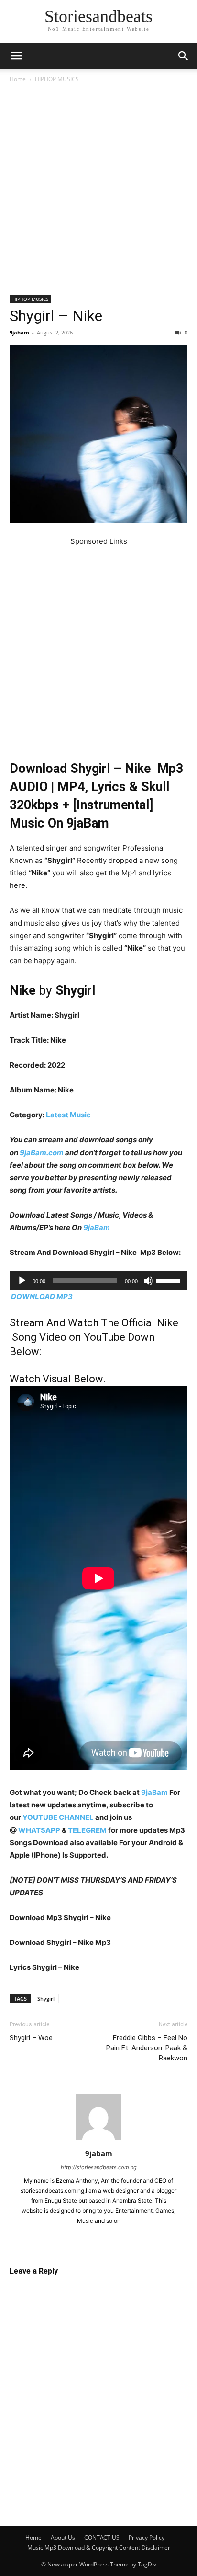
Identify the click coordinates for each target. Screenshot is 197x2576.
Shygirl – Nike (56, 316)
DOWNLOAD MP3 (42, 1296)
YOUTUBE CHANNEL (57, 1817)
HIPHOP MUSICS (57, 79)
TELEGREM (87, 1830)
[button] (16, 56)
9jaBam (97, 1227)
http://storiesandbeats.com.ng (99, 2167)
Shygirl (46, 1998)
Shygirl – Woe (31, 2038)
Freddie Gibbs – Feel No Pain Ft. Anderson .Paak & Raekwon (147, 2048)
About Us (63, 2537)
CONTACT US (102, 2537)
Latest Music (68, 1115)
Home (18, 79)
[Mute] (148, 1281)
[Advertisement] (98, 193)
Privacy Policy (147, 2537)
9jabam (19, 332)
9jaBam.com (42, 1153)
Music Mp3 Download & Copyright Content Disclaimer (99, 2547)
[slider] (169, 1280)
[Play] (22, 1281)
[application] (98, 1281)
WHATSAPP (39, 1830)
